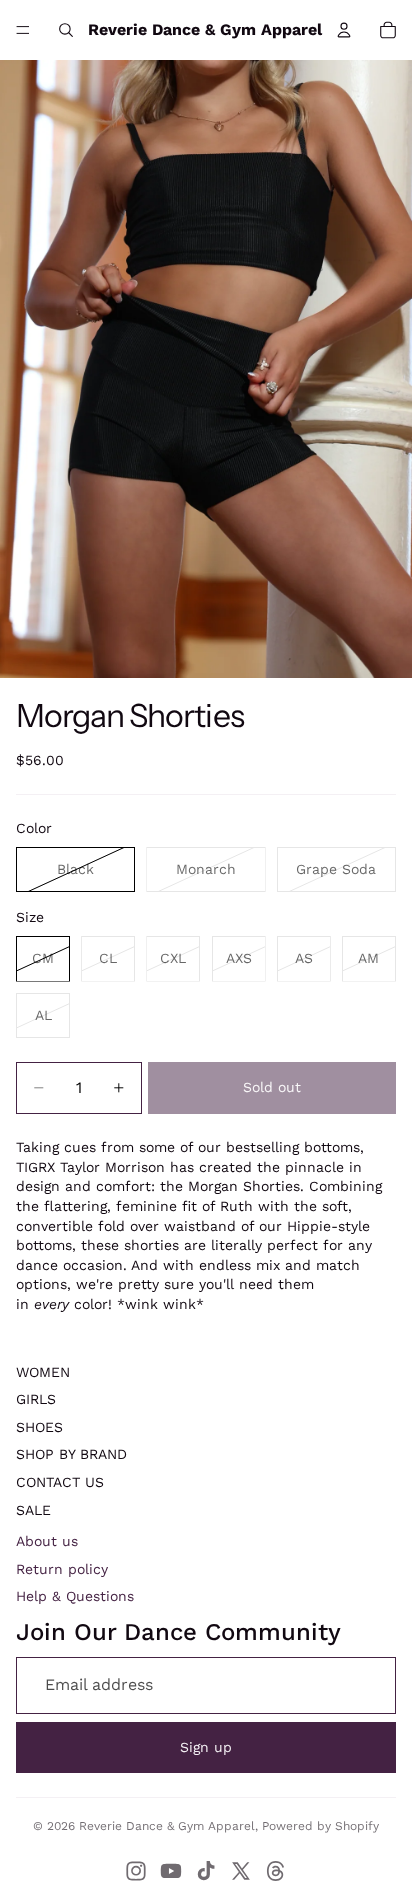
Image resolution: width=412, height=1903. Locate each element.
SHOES (39, 1427)
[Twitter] (241, 1871)
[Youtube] (171, 1871)
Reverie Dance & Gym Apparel (167, 1826)
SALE (33, 1510)
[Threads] (276, 1871)
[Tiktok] (206, 1871)
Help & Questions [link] (75, 1596)
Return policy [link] (62, 1569)
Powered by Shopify (320, 1826)
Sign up (206, 1747)
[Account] (344, 30)
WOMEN (43, 1372)
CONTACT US (60, 1482)
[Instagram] (136, 1871)
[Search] (66, 30)
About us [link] (47, 1541)
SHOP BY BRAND (71, 1454)
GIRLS (36, 1399)
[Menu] (23, 30)
